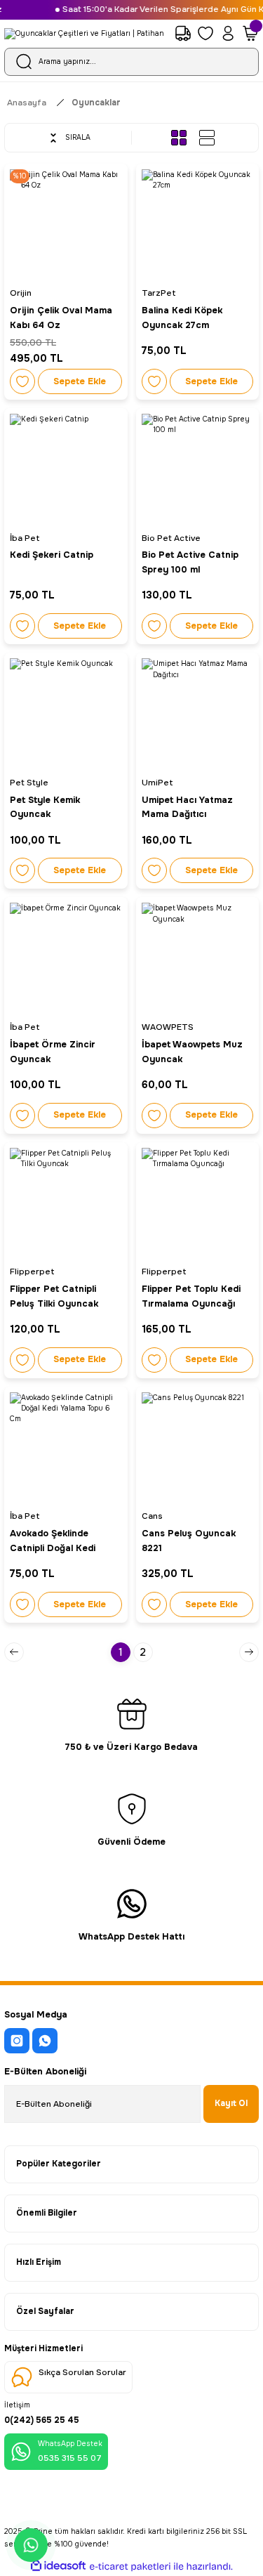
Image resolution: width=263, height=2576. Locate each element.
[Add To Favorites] (22, 381)
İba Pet (25, 538)
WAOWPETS (168, 1027)
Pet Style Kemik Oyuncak (45, 808)
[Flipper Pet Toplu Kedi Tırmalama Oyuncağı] (198, 1204)
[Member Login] (228, 34)
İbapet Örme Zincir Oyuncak (53, 1052)
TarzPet (159, 293)
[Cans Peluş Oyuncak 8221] (198, 1449)
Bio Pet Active (171, 538)
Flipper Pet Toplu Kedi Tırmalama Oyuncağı (191, 1296)
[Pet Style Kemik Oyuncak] (66, 714)
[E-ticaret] (130, 2567)
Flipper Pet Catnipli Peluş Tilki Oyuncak (54, 1296)
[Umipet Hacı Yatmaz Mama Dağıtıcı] (198, 714)
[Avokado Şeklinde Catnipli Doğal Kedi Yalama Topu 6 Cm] (66, 1449)
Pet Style (29, 783)
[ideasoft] (58, 2566)
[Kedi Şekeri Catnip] (66, 470)
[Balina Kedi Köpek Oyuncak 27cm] (198, 225)
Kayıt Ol (231, 2103)
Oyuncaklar (96, 103)
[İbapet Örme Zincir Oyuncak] (66, 959)
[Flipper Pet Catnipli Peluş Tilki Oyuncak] (66, 1204)
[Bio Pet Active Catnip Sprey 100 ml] (198, 470)
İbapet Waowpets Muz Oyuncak (192, 1052)
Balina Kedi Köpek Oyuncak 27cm (182, 318)
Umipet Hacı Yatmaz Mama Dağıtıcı (187, 808)
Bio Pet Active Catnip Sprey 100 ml (190, 562)
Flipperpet (32, 1271)
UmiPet (157, 783)
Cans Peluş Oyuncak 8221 (189, 1541)
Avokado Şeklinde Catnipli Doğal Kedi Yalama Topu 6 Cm (53, 1542)
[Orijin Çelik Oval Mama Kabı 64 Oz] (66, 225)
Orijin (21, 293)
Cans (152, 1516)
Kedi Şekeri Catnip (52, 555)
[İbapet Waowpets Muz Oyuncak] (198, 959)
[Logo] (84, 34)
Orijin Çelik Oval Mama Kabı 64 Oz (61, 318)
